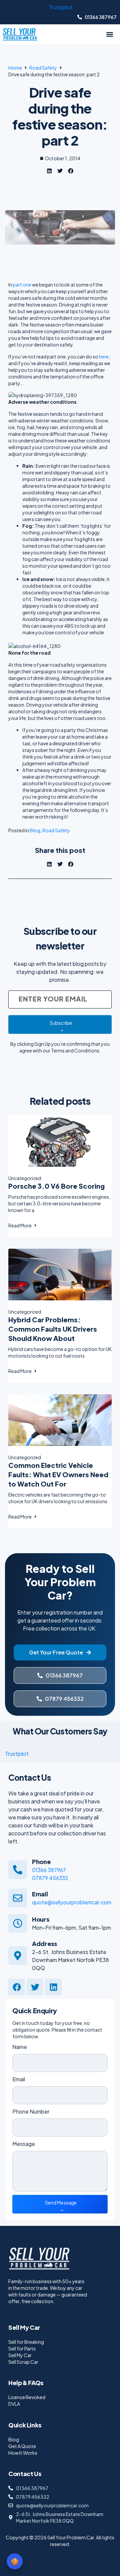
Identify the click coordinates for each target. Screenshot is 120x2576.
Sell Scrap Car (23, 2362)
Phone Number (31, 2111)
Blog (35, 830)
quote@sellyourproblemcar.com (72, 1902)
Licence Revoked (27, 2397)
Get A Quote (22, 2446)
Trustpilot (60, 7)
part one (22, 285)
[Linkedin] (53, 1987)
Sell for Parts (22, 2348)
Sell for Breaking (26, 2342)
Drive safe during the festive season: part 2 (60, 116)
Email (40, 1894)
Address (44, 1943)
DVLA (14, 2404)
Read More (20, 1225)
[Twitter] (35, 1987)
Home (15, 68)
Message (24, 2144)
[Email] (18, 1898)
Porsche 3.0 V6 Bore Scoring (56, 1186)
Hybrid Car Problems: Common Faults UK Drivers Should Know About (53, 1329)
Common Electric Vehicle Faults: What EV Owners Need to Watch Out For (58, 1474)
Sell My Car (20, 2355)
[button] (109, 34)
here (104, 356)
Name (20, 2047)
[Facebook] (17, 1987)
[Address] (18, 1956)
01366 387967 (49, 1870)
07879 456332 (50, 1878)
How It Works (23, 2453)
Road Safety (43, 68)
